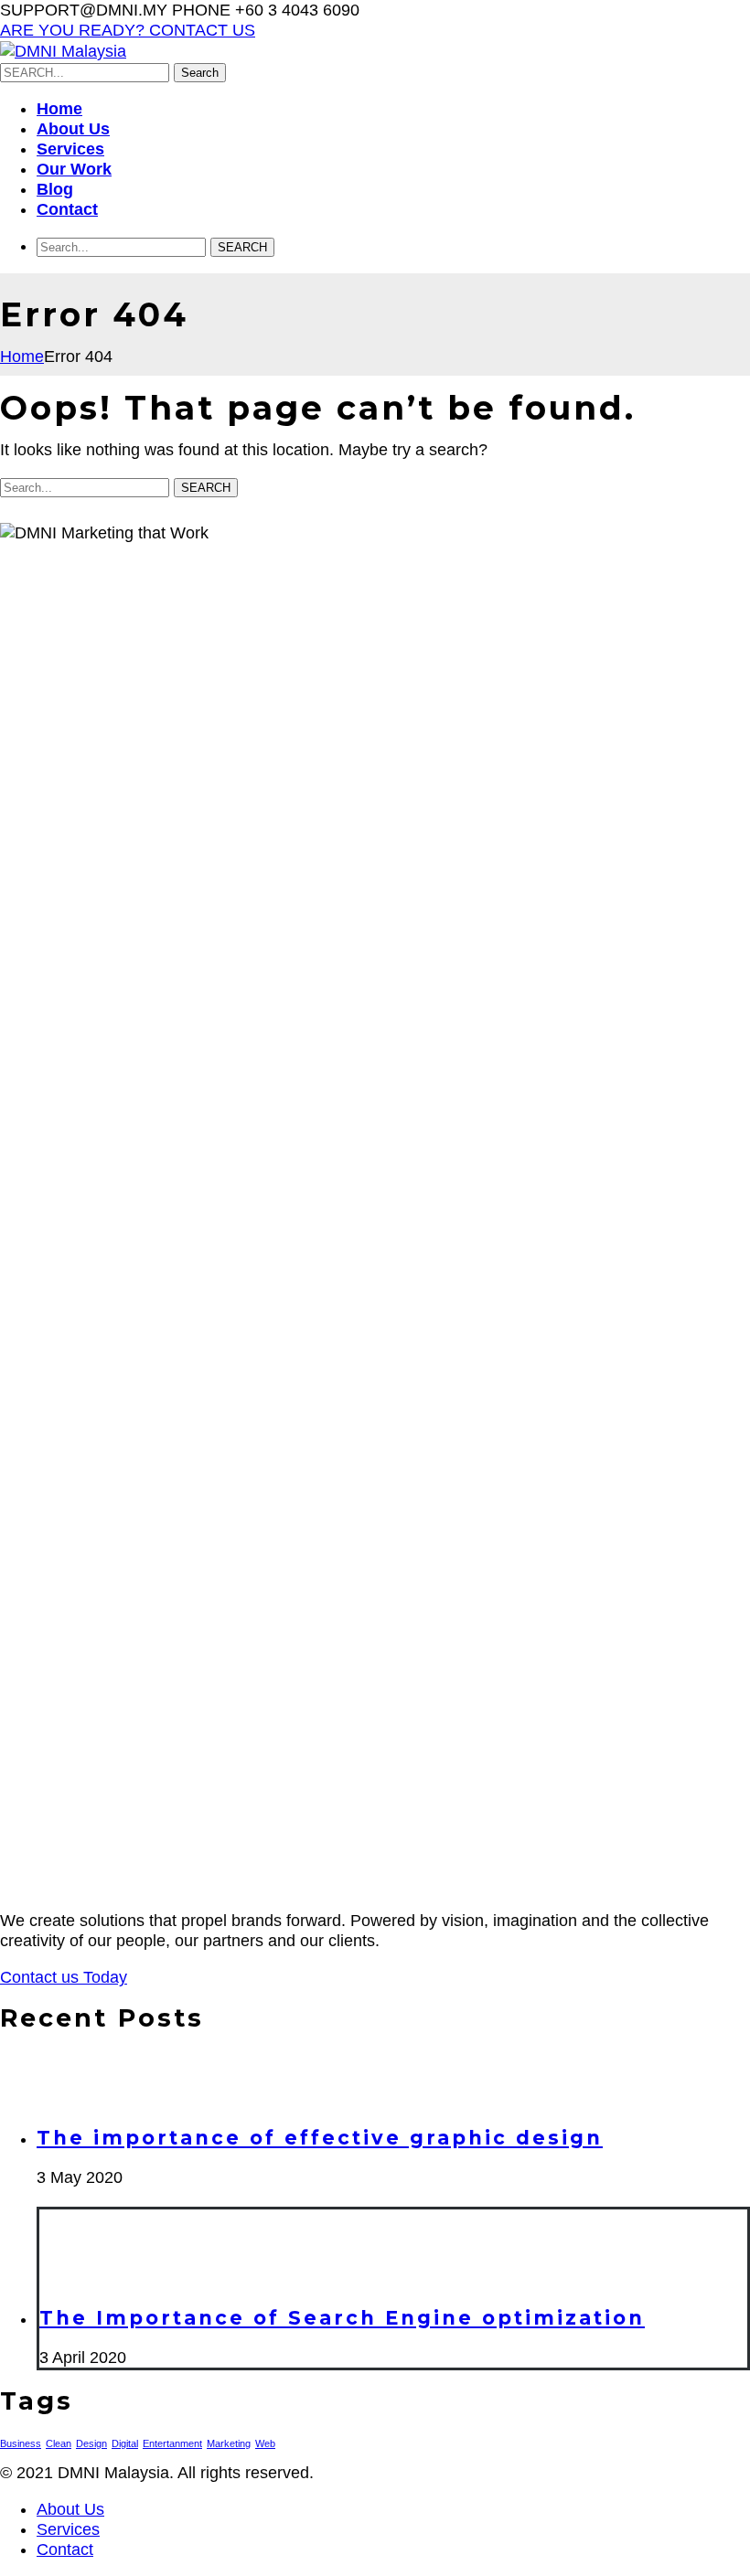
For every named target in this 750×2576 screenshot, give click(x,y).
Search (200, 73)
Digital (125, 2443)
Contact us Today (64, 1977)
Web (265, 2443)
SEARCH (242, 247)
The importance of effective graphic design (320, 2138)
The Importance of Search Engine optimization (342, 2318)
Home (22, 357)
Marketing (229, 2443)
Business (21, 2443)
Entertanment (172, 2443)
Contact (65, 2549)
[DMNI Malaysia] (63, 51)
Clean (59, 2443)
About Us (70, 2509)
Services (68, 2529)
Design (91, 2443)
